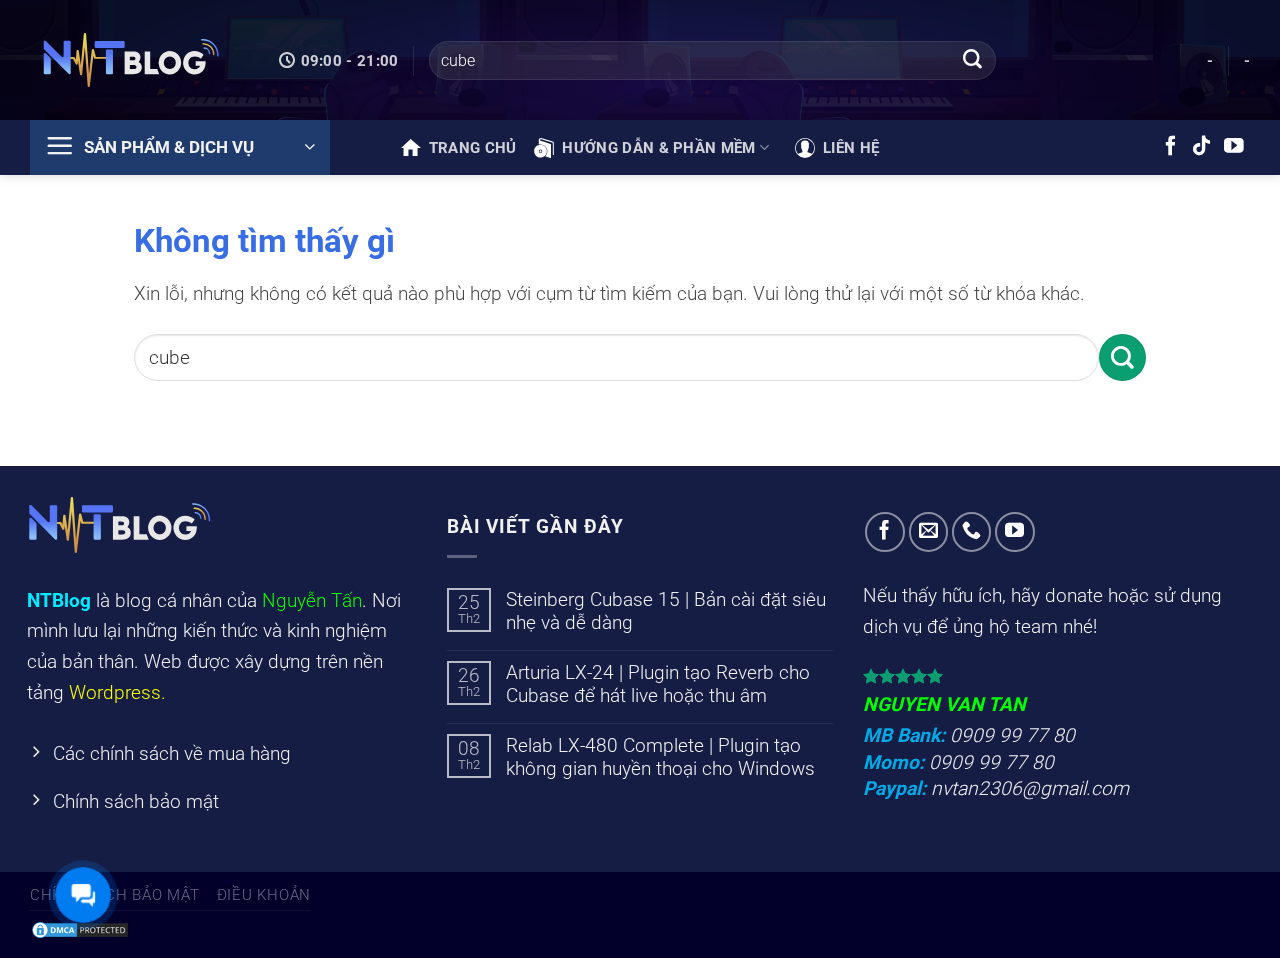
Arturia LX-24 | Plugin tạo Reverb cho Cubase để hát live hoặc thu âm (658, 684)
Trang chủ (473, 148)
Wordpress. (117, 692)
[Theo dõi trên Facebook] (1171, 147)
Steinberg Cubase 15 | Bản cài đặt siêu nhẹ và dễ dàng (666, 611)
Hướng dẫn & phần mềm (658, 148)
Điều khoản (264, 895)
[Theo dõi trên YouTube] (1234, 147)
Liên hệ (851, 148)
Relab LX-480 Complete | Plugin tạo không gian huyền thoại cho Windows (660, 757)
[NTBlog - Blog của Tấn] (130, 60)
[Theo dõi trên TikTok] (1202, 147)
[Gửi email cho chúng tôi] (929, 532)
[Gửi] (972, 61)
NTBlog (59, 600)
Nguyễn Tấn (312, 600)
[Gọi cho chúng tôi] (972, 532)
